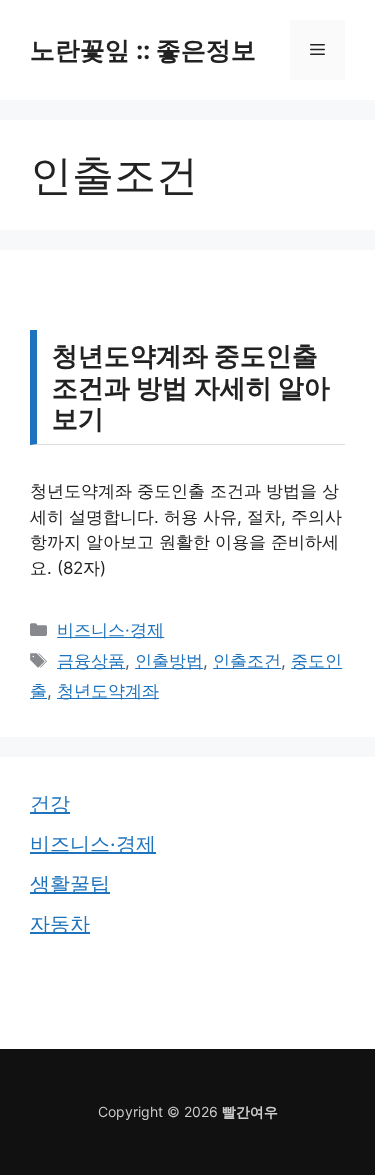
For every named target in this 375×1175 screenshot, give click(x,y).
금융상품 (91, 661)
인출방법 (169, 661)
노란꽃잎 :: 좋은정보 (143, 50)
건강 (50, 804)
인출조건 (247, 661)
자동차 (60, 924)
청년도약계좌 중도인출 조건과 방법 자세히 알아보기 (191, 386)
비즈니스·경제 (110, 630)
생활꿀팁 (70, 884)
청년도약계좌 (108, 691)
